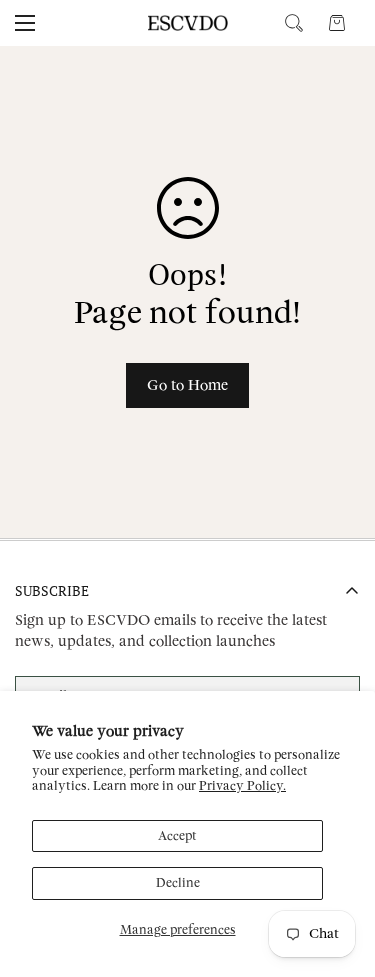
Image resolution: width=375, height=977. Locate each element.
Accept (177, 836)
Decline (178, 883)
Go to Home (187, 385)
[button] (337, 23)
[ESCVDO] (188, 23)
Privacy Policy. (242, 786)
